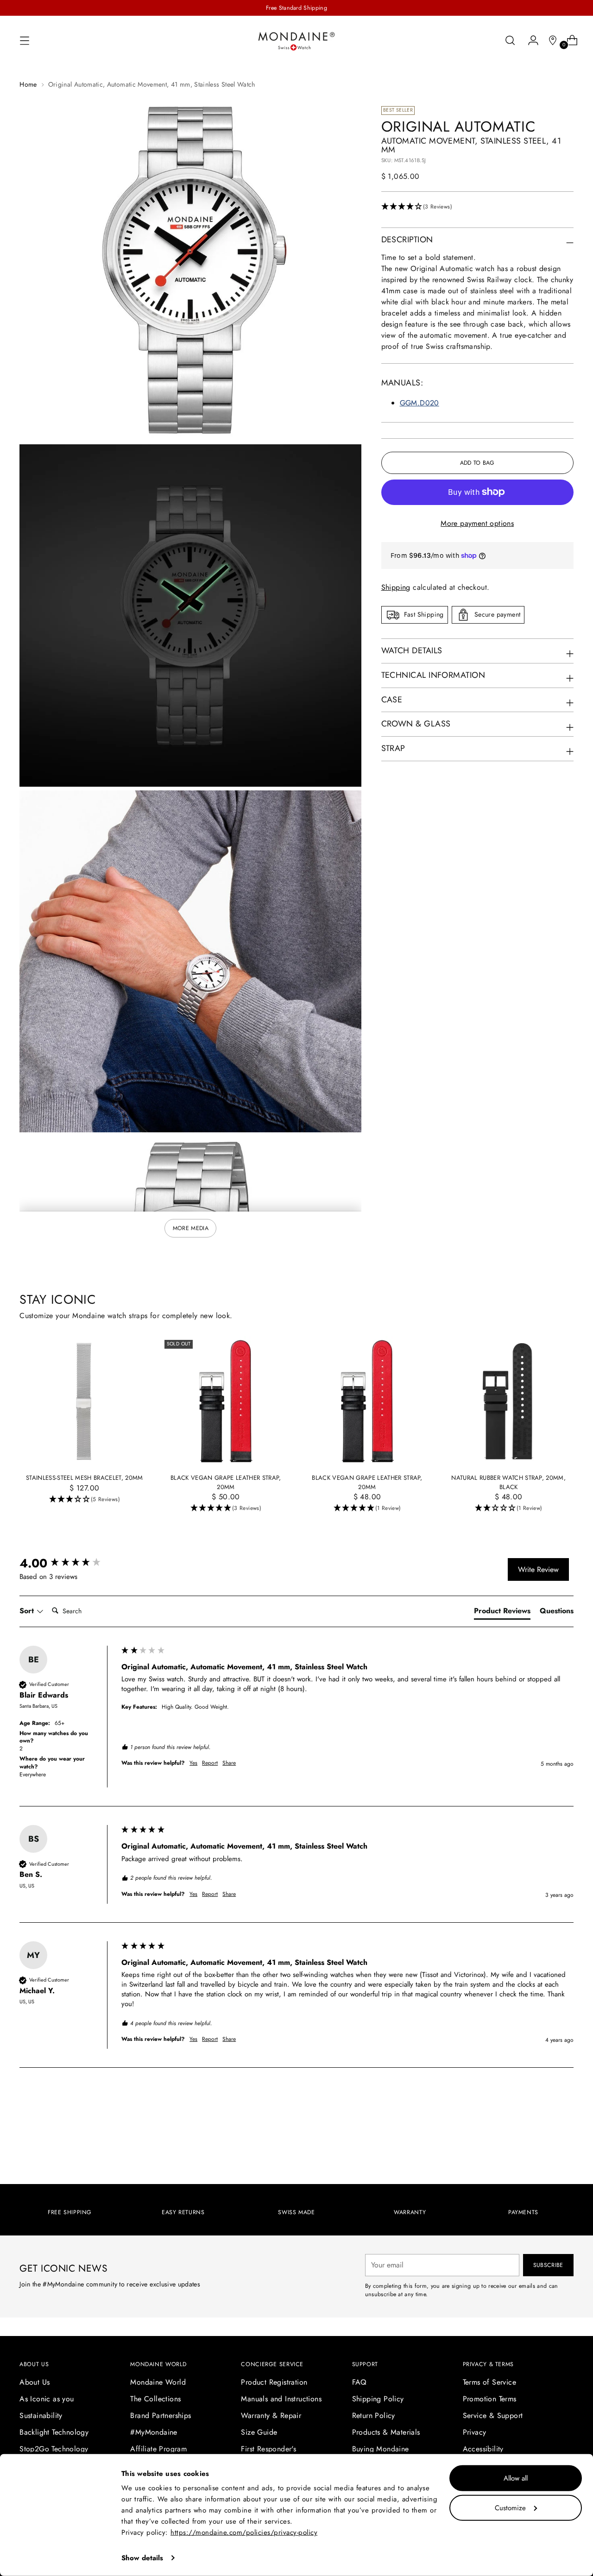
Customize (510, 2507)
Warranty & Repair (271, 2415)
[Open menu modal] (25, 40)
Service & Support (493, 2415)
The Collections (155, 2399)
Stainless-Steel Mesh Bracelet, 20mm (85, 1478)
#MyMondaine (154, 2432)
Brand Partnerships (161, 2415)
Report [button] (210, 1763)
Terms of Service (489, 2382)
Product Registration (274, 2382)
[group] (68, 1563)
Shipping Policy (378, 2399)
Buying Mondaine (381, 2449)
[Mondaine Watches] (296, 41)
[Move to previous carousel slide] (544, 2125)
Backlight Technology (54, 2432)
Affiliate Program (158, 2449)
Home (28, 84)
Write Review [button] (538, 1569)
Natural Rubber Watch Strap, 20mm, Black (508, 1482)
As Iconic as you (47, 2399)
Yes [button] (193, 1763)
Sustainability (41, 2415)
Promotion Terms (490, 2399)
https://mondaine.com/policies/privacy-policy (244, 2532)
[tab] (502, 1613)
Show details (142, 2558)
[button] (477, 207)
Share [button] (229, 1763)
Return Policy (374, 2415)
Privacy (475, 2432)
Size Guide (259, 2432)
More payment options (477, 523)
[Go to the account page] (530, 40)
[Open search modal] (510, 40)
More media (191, 1228)
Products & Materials (386, 2432)
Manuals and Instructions (281, 2399)
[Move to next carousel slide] (566, 2124)
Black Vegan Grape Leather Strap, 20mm (226, 1482)
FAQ (360, 2382)
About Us (35, 2382)
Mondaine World (158, 2382)
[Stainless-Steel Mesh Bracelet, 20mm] (84, 1401)
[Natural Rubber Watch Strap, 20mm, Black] (509, 1401)
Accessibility (483, 2449)
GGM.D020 (420, 403)
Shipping (396, 587)
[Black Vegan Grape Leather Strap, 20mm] (226, 1401)
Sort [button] (28, 1611)
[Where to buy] (549, 40)
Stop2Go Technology (54, 2449)
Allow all (516, 2478)
